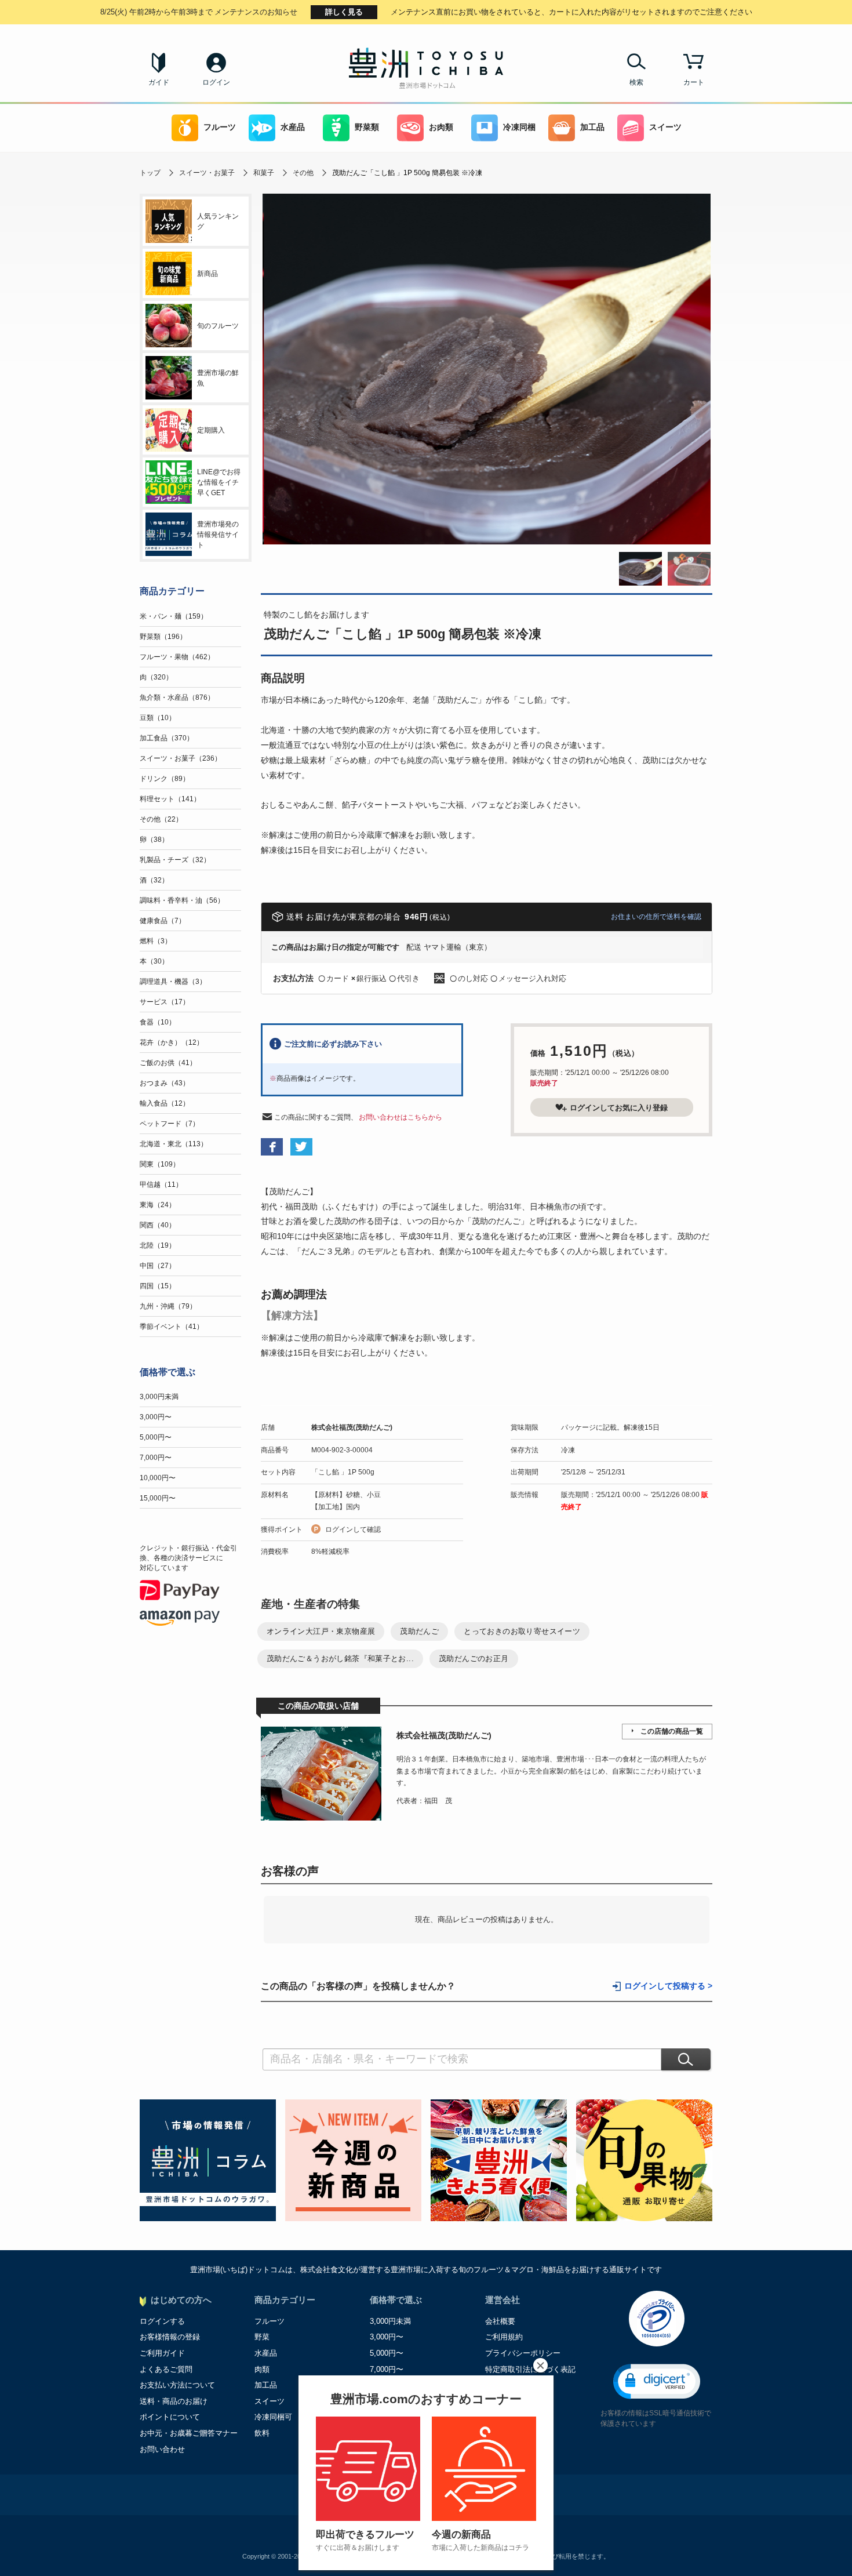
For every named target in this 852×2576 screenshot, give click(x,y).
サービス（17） (165, 1002)
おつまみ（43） (165, 1083)
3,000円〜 (156, 1417)
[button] (657, 2381)
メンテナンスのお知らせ (199, 12)
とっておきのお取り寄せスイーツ (522, 1631)
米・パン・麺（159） (174, 616)
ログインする (162, 2321)
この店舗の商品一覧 (672, 1731)
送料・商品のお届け (174, 2401)
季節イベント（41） (172, 1327)
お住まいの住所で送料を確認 (656, 917)
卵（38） (154, 840)
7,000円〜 (156, 1458)
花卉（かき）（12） (172, 1042)
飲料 (262, 2433)
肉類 (262, 2369)
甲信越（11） (161, 1185)
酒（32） (154, 880)
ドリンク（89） (165, 779)
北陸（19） (158, 1245)
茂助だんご (419, 1631)
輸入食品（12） (165, 1103)
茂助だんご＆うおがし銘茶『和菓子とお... (340, 1658)
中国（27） (158, 1266)
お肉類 (441, 127)
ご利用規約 (504, 2337)
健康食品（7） (163, 921)
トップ (150, 173)
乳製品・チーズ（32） (175, 860)
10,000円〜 (158, 1478)
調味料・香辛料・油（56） (182, 900)
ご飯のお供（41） (168, 1063)
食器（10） (158, 1022)
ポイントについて (170, 2417)
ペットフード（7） (170, 1124)
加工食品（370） (167, 738)
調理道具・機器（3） (173, 982)
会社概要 (500, 2321)
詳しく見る (344, 12)
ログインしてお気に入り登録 (619, 1108)
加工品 (592, 127)
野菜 (262, 2337)
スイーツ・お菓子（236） (181, 758)
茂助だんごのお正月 (474, 1658)
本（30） (154, 961)
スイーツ (665, 127)
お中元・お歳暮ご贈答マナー (189, 2433)
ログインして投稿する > (668, 1986)
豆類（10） (158, 718)
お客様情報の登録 (170, 2337)
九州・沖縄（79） (168, 1306)
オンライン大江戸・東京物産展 (321, 1631)
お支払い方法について (177, 2385)
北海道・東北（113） (174, 1144)
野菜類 (367, 127)
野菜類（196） (163, 637)
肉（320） (156, 677)
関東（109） (160, 1164)
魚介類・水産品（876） (177, 697)
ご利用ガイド (162, 2353)
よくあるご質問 (166, 2369)
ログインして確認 (353, 1529)
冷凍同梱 (519, 127)
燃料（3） (156, 941)
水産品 (293, 127)
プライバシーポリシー (523, 2353)
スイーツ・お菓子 (207, 173)
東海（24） (158, 1205)
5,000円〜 (156, 1437)
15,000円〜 (158, 1498)
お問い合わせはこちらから (400, 1117)
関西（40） (158, 1225)
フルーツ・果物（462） (177, 657)
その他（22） (161, 819)
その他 (303, 173)
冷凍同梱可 (273, 2417)
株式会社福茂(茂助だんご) (352, 1427)
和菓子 (264, 173)
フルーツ (220, 127)
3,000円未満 (159, 1397)
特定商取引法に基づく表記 (530, 2369)
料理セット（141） (170, 799)
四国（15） (158, 1286)
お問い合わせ (162, 2449)
